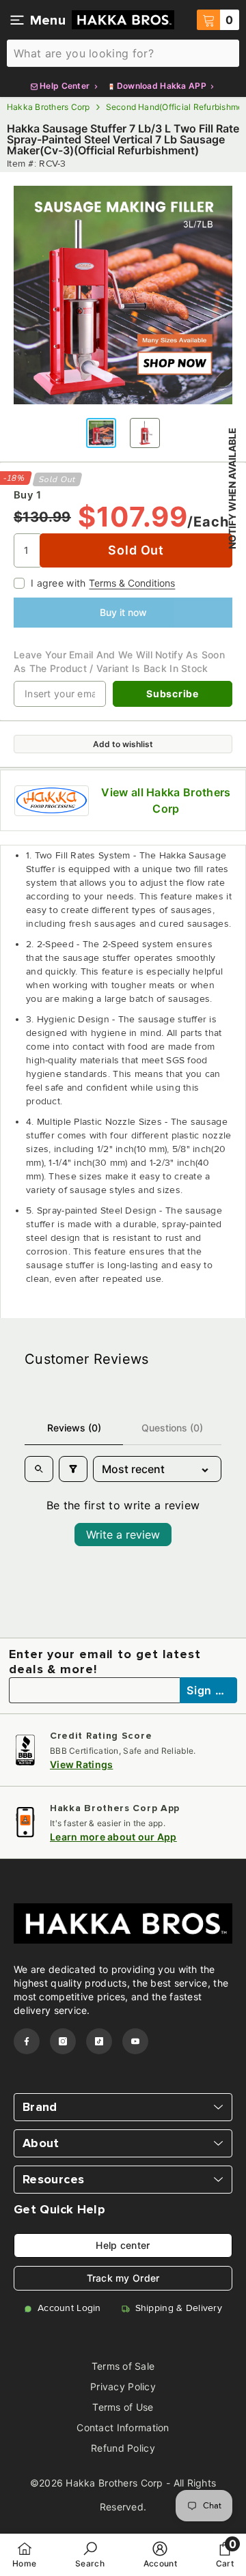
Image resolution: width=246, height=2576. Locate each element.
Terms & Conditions (132, 583)
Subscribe (172, 694)
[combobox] (123, 53)
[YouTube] (135, 2041)
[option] (123, 295)
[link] (90, 2554)
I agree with (58, 583)
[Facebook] (27, 2041)
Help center (123, 2245)
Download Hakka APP (162, 86)
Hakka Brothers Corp (49, 107)
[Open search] (39, 1469)
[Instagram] (63, 2041)
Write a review (123, 1535)
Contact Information (123, 2427)
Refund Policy (123, 2448)
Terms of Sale (123, 2366)
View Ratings (81, 1764)
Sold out (136, 550)
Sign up (209, 1690)
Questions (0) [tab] (172, 1428)
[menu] (17, 20)
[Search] (123, 53)
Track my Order (123, 2278)
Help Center (65, 86)
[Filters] (73, 1469)
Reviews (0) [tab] (74, 1428)
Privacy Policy (123, 2386)
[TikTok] (99, 2041)
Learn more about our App (113, 1837)
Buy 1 (27, 495)
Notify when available (232, 488)
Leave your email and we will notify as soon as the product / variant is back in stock (119, 661)
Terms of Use (123, 2407)
